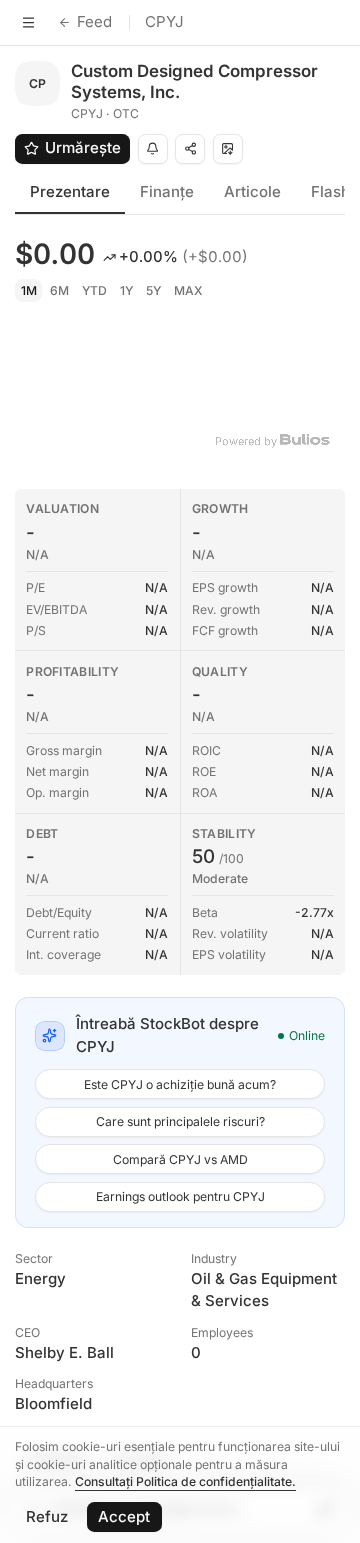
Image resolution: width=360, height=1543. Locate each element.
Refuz (47, 1516)
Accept (124, 1516)
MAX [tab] (188, 290)
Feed (94, 21)
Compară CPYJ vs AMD (180, 1159)
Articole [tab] (252, 191)
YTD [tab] (94, 290)
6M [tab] (59, 290)
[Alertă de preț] (153, 149)
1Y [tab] (126, 290)
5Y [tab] (153, 290)
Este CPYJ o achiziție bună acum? (180, 1084)
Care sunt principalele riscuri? (180, 1121)
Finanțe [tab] (167, 191)
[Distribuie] (190, 149)
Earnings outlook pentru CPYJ (180, 1196)
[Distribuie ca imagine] (228, 149)
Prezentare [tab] (70, 191)
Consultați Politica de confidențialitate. (185, 1481)
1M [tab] (29, 290)
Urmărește (83, 147)
